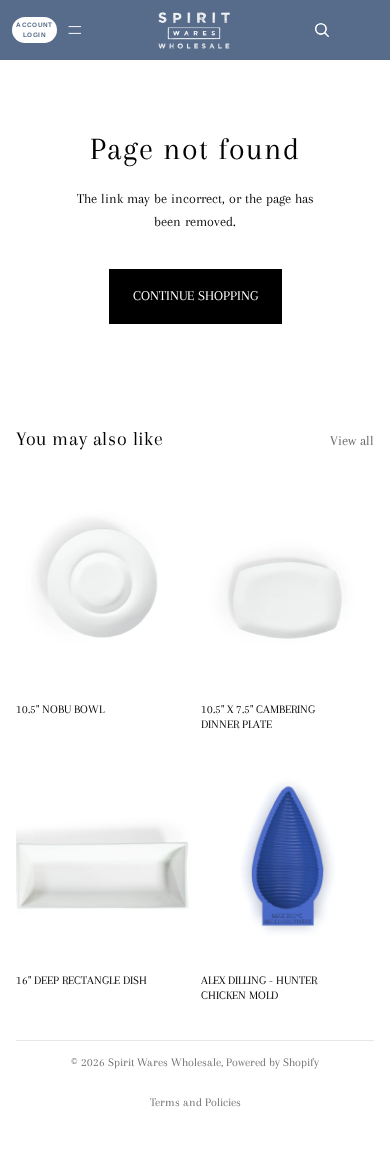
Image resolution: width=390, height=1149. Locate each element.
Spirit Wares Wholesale (164, 1062)
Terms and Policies (195, 1102)
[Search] (322, 30)
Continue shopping (195, 295)
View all (352, 440)
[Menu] (75, 30)
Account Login (34, 29)
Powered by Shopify (272, 1062)
